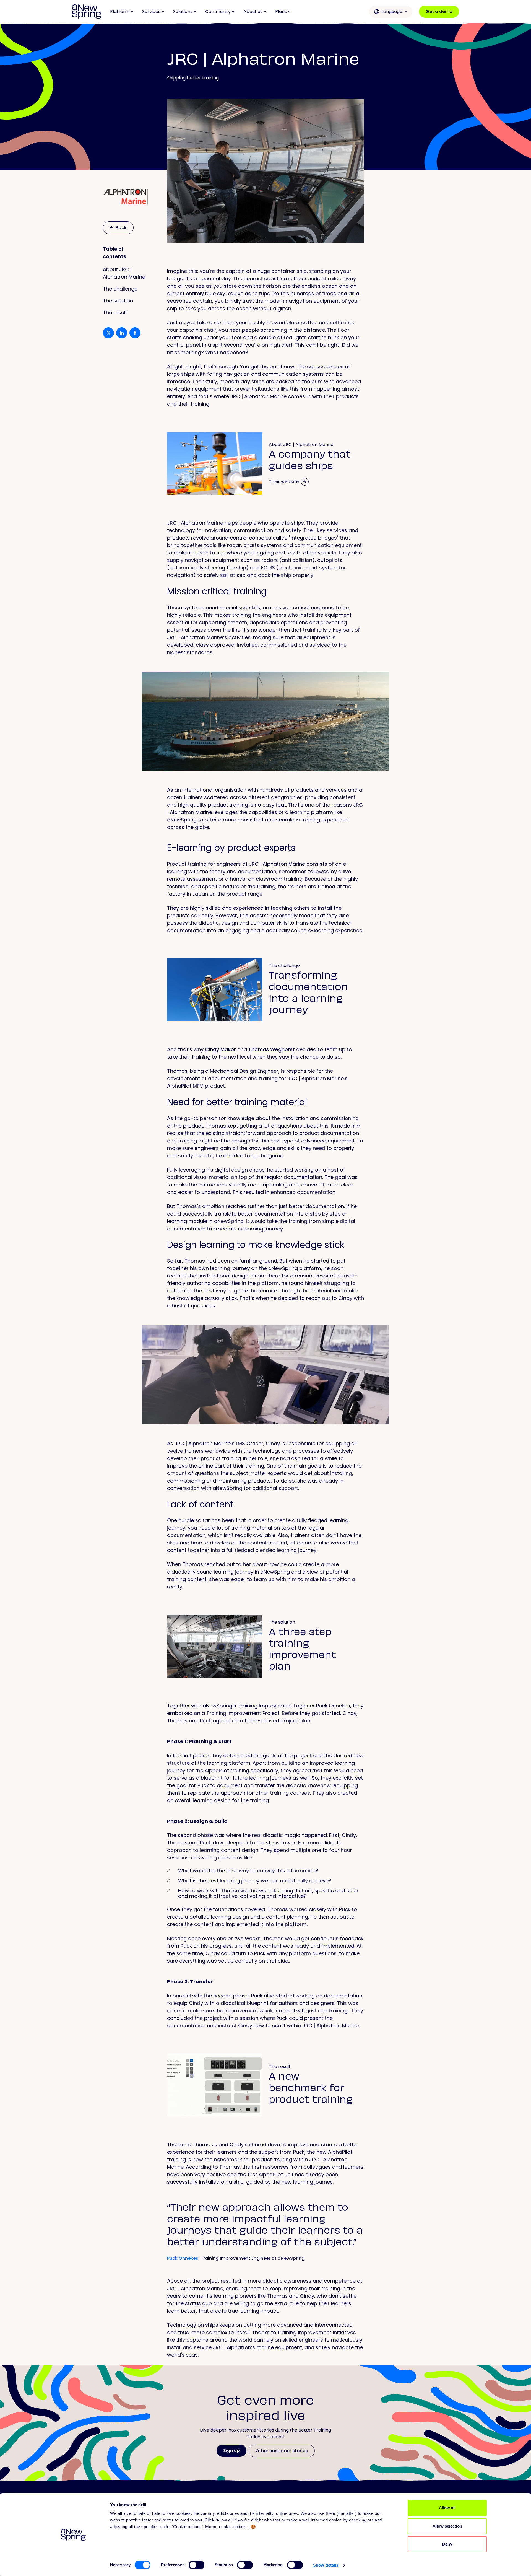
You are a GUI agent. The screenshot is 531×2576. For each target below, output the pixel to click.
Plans (281, 11)
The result (115, 313)
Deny (447, 2544)
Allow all (447, 2508)
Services (151, 11)
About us (253, 11)
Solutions (183, 11)
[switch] (196, 2565)
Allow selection (447, 2526)
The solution (118, 301)
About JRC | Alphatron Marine (124, 273)
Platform (120, 11)
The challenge (120, 289)
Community (218, 11)
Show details (326, 2565)
